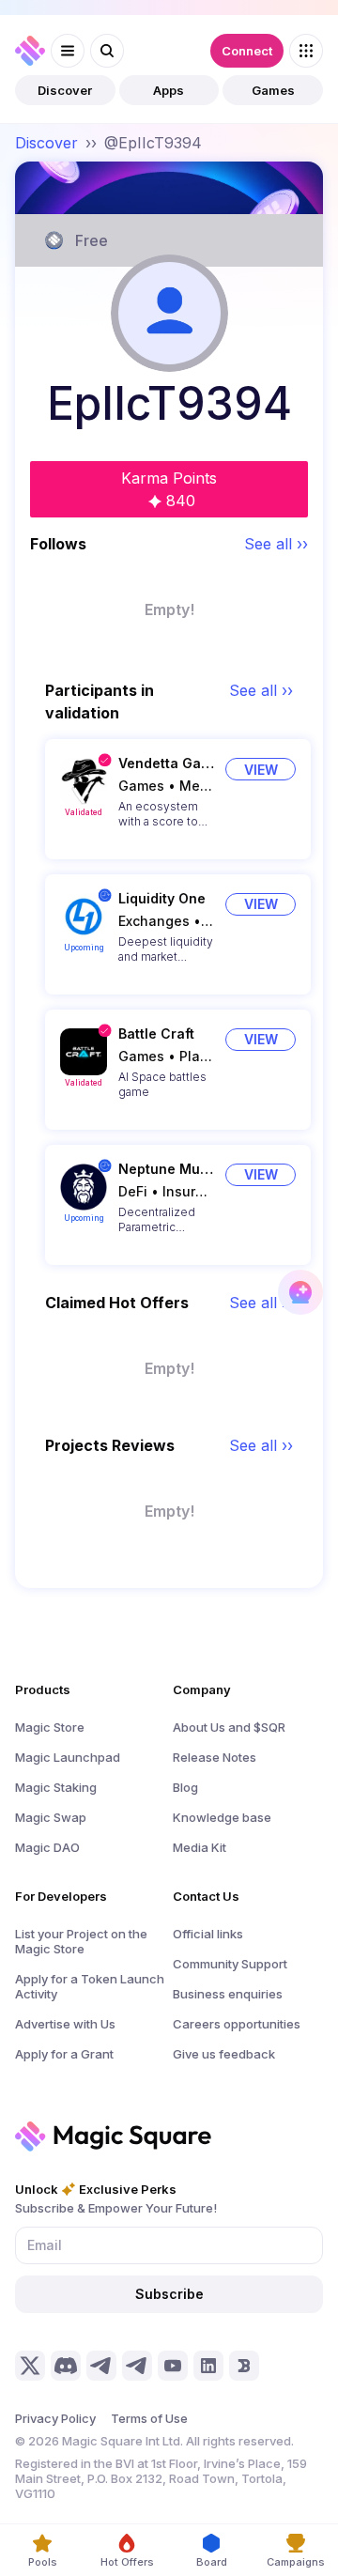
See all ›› (276, 544)
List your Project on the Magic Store (81, 1941)
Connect (247, 51)
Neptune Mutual (166, 1169)
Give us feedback (224, 2054)
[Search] (107, 51)
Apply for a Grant (64, 2054)
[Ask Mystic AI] (300, 1292)
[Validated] (84, 781)
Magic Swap (51, 1817)
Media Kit (200, 1847)
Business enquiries (228, 1994)
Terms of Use (149, 2418)
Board (212, 2562)
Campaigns (296, 2562)
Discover (65, 90)
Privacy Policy (55, 2418)
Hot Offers (127, 2562)
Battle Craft (156, 1033)
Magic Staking (56, 1787)
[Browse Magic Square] (306, 51)
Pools (43, 2562)
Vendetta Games (166, 763)
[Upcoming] (84, 917)
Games (273, 90)
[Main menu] (68, 51)
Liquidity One (162, 898)
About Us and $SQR (229, 1727)
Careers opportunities (237, 2024)
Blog (185, 1787)
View (261, 770)
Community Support (230, 1964)
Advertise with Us (65, 2024)
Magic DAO (47, 1847)
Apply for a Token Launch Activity (90, 1986)
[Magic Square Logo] (30, 51)
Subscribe (169, 2294)
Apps (169, 90)
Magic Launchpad (68, 1757)
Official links (208, 1934)
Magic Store (50, 1727)
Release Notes (215, 1757)
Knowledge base (222, 1817)
